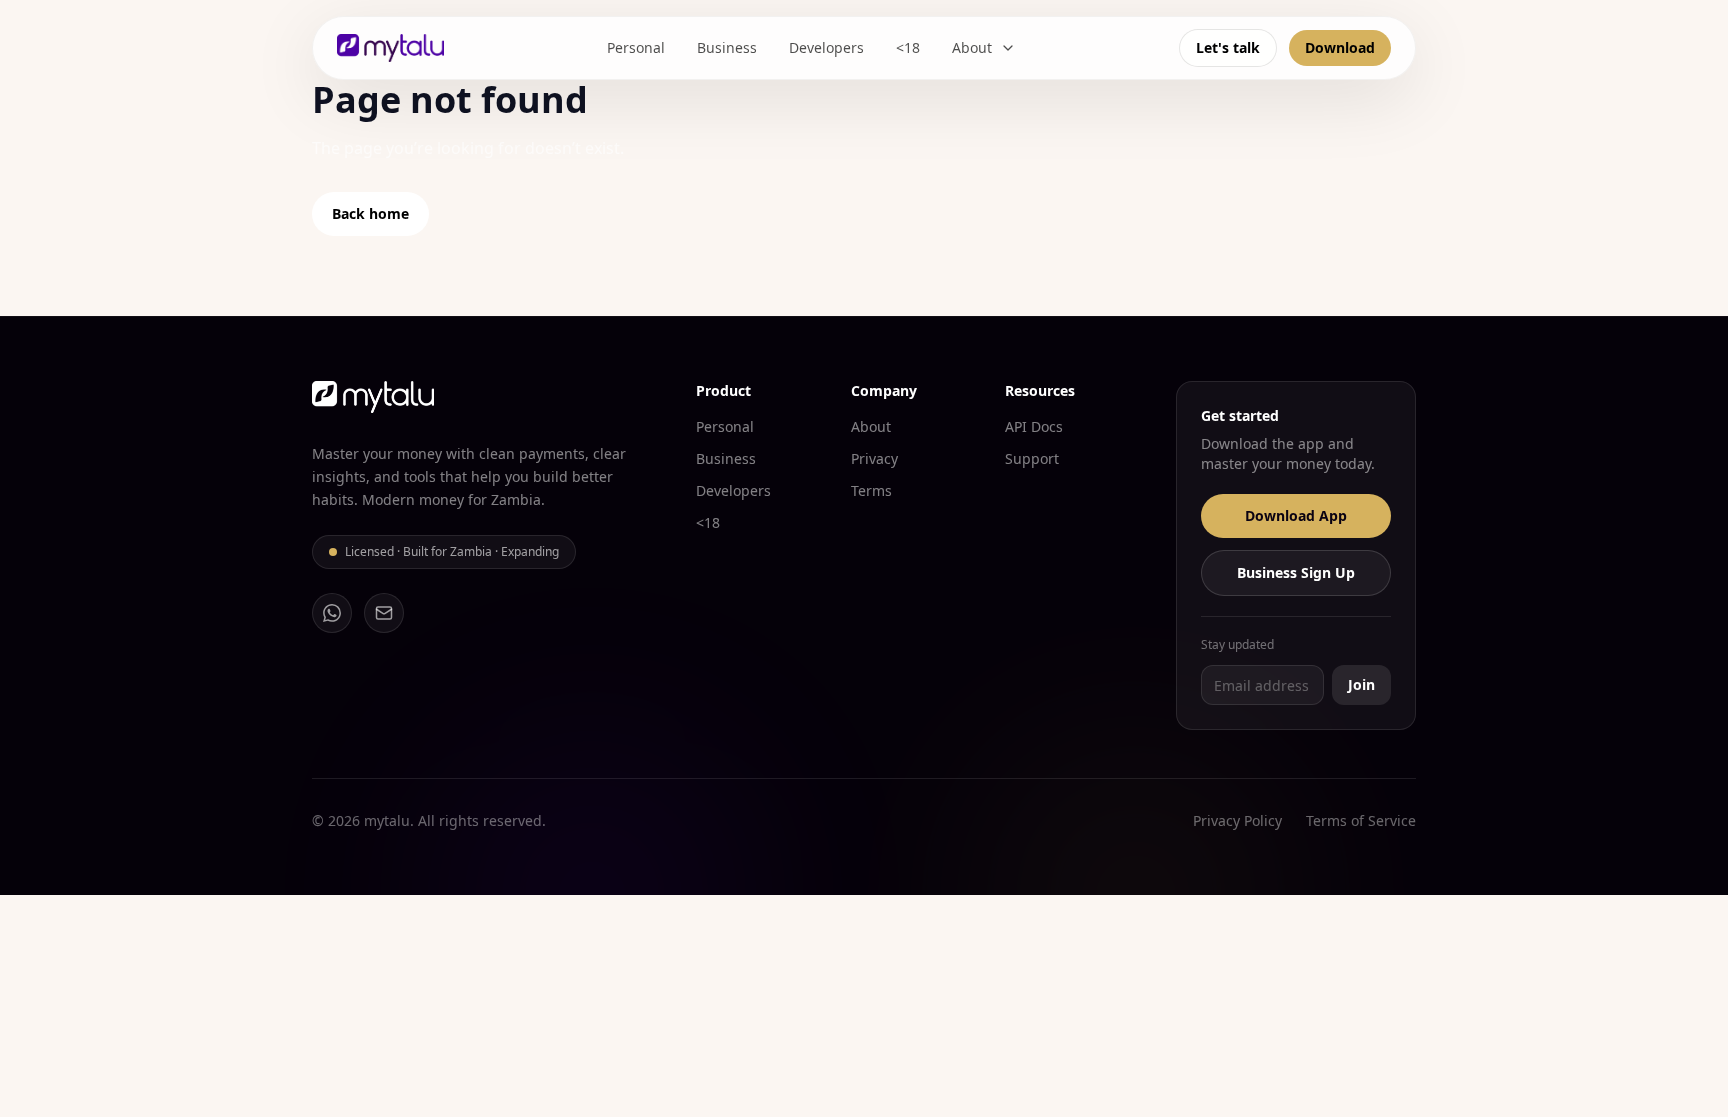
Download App (1296, 515)
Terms (871, 490)
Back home (370, 213)
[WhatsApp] (332, 613)
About (972, 47)
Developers (826, 47)
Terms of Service (1361, 820)
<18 (908, 47)
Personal (636, 47)
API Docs (1034, 426)
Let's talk (1228, 47)
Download (1340, 47)
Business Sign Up (1296, 572)
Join (1361, 684)
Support (1032, 458)
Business (727, 47)
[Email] (384, 613)
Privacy (874, 458)
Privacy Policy (1237, 820)
